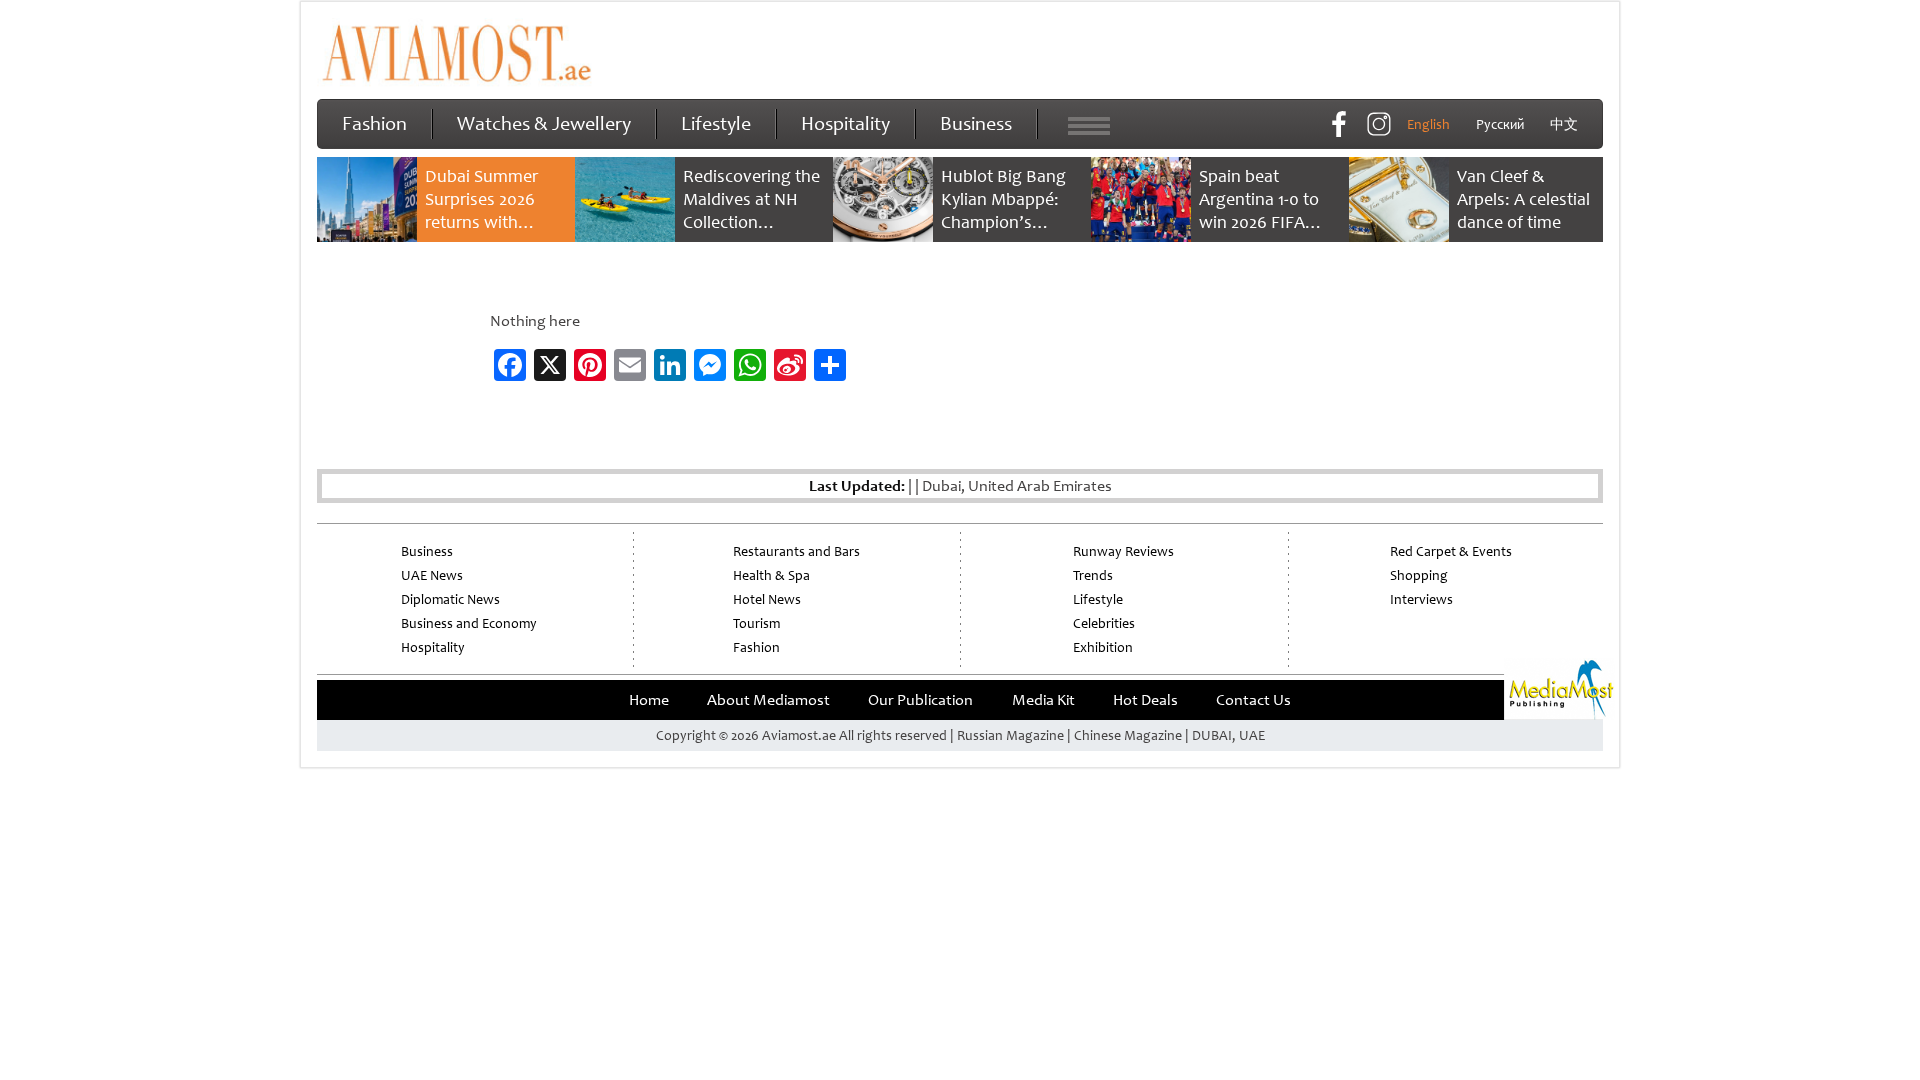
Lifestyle (716, 123)
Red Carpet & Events (1451, 551)
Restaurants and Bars (796, 551)
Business (976, 123)
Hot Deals (1145, 700)
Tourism (756, 623)
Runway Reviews (1123, 551)
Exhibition (1103, 647)
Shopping (1419, 575)
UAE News (432, 575)
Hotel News (767, 599)
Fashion (374, 123)
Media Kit (1043, 700)
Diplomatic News (450, 599)
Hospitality (845, 123)
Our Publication (920, 700)
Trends (1093, 575)
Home (649, 700)
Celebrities (1104, 623)
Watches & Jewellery (544, 123)
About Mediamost (768, 700)
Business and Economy (469, 623)
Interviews (1421, 599)
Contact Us (1253, 700)
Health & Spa (771, 575)
